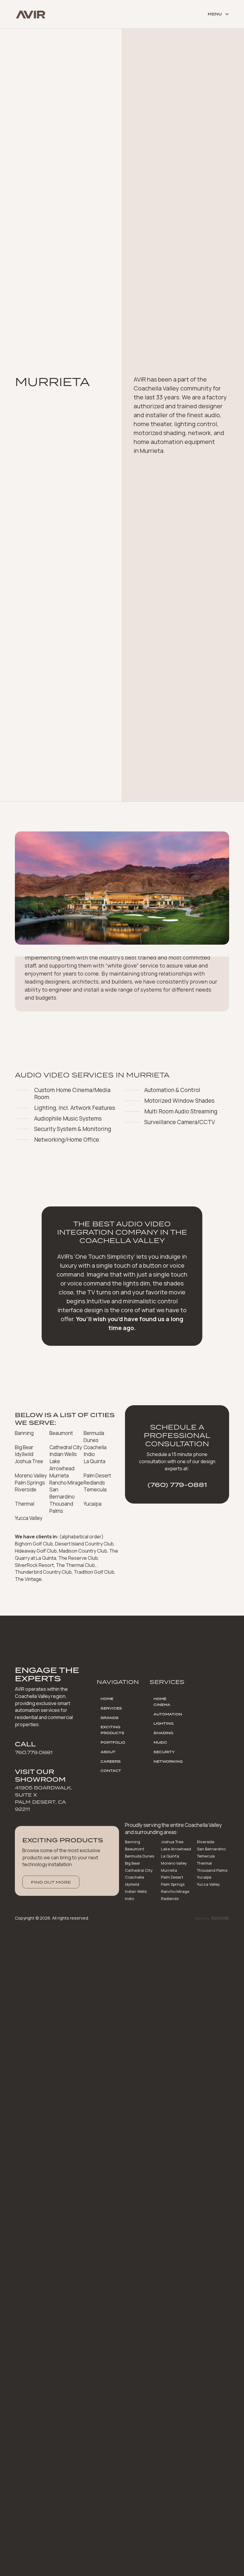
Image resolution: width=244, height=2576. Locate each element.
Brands (110, 1718)
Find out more (51, 1882)
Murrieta (169, 1870)
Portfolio (113, 1742)
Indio (129, 1898)
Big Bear (133, 1863)
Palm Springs (173, 1884)
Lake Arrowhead (176, 1849)
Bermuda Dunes (140, 1856)
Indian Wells (136, 1891)
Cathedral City (139, 1870)
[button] (215, 14)
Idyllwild (132, 1884)
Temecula (206, 1856)
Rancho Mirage (175, 1891)
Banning (133, 1842)
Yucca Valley (208, 1884)
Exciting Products (112, 1730)
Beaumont (135, 1849)
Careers (111, 1762)
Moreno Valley (174, 1863)
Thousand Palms (212, 1870)
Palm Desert (172, 1877)
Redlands (170, 1898)
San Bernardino (211, 1849)
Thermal (204, 1863)
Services (111, 1708)
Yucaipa (204, 1877)
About (108, 1752)
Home (107, 1699)
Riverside (206, 1842)
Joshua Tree (172, 1842)
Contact (111, 1771)
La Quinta (170, 1856)
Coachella (134, 1877)
